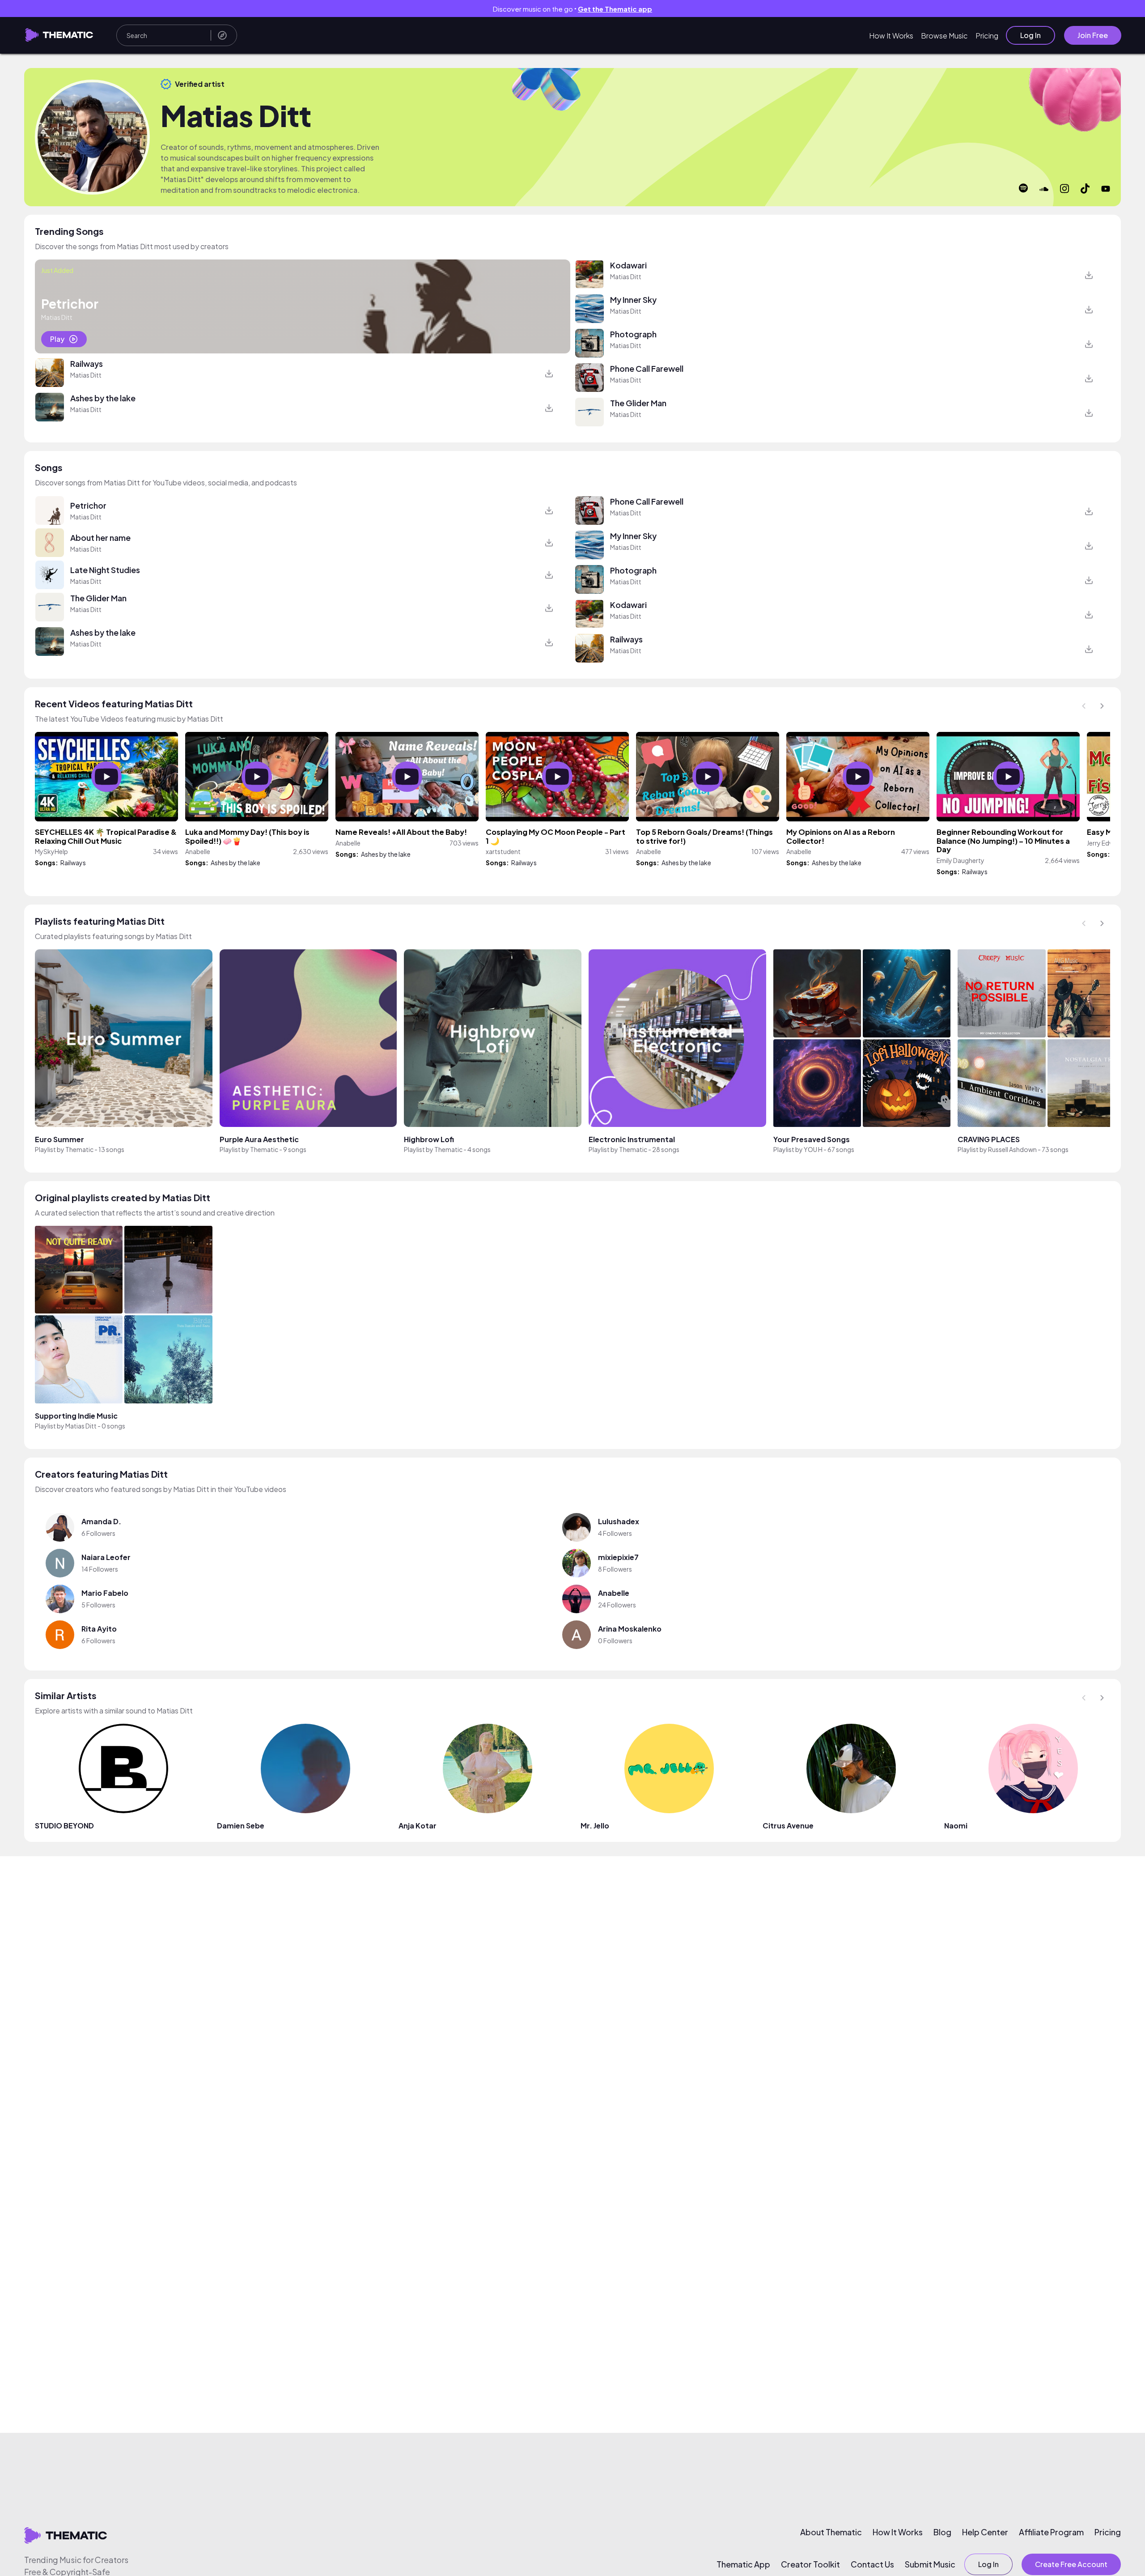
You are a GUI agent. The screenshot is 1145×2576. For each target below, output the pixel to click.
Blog (942, 2532)
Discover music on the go (572, 9)
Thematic (79, 1149)
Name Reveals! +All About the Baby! (401, 832)
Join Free (1093, 35)
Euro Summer (59, 1139)
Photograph (633, 334)
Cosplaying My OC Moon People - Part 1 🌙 (556, 836)
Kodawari (628, 265)
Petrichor (88, 505)
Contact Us (872, 2564)
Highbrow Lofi (429, 1139)
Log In (1030, 35)
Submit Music (930, 2564)
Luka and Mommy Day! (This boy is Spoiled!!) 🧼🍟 (247, 836)
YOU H (813, 1149)
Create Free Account (1071, 2564)
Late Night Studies (105, 570)
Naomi (956, 1826)
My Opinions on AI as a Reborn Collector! (841, 836)
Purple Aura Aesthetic (259, 1139)
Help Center (985, 2532)
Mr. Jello (595, 1826)
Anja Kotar (418, 1826)
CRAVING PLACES (989, 1139)
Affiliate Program (1051, 2532)
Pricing (987, 36)
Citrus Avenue (788, 1826)
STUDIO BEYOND (64, 1826)
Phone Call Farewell (647, 368)
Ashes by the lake (103, 398)
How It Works (891, 36)
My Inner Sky (633, 300)
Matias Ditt (86, 375)
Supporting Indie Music (76, 1416)
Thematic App (743, 2564)
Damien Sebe (241, 1826)
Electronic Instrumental (632, 1139)
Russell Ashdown (1012, 1149)
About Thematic (831, 2532)
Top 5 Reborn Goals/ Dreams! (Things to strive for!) (704, 836)
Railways (87, 363)
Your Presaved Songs (812, 1139)
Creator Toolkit (810, 2564)
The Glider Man (638, 403)
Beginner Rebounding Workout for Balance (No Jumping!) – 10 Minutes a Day (1003, 841)
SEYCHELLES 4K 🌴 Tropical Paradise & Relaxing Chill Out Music (106, 836)
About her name (100, 538)
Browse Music (944, 36)
